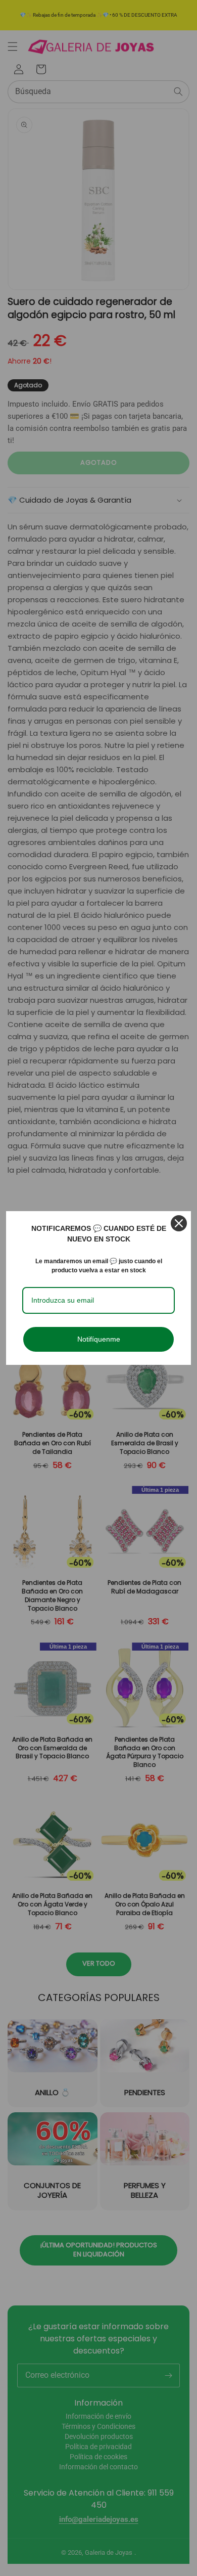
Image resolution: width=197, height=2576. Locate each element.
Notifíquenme (99, 1339)
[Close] (179, 1223)
